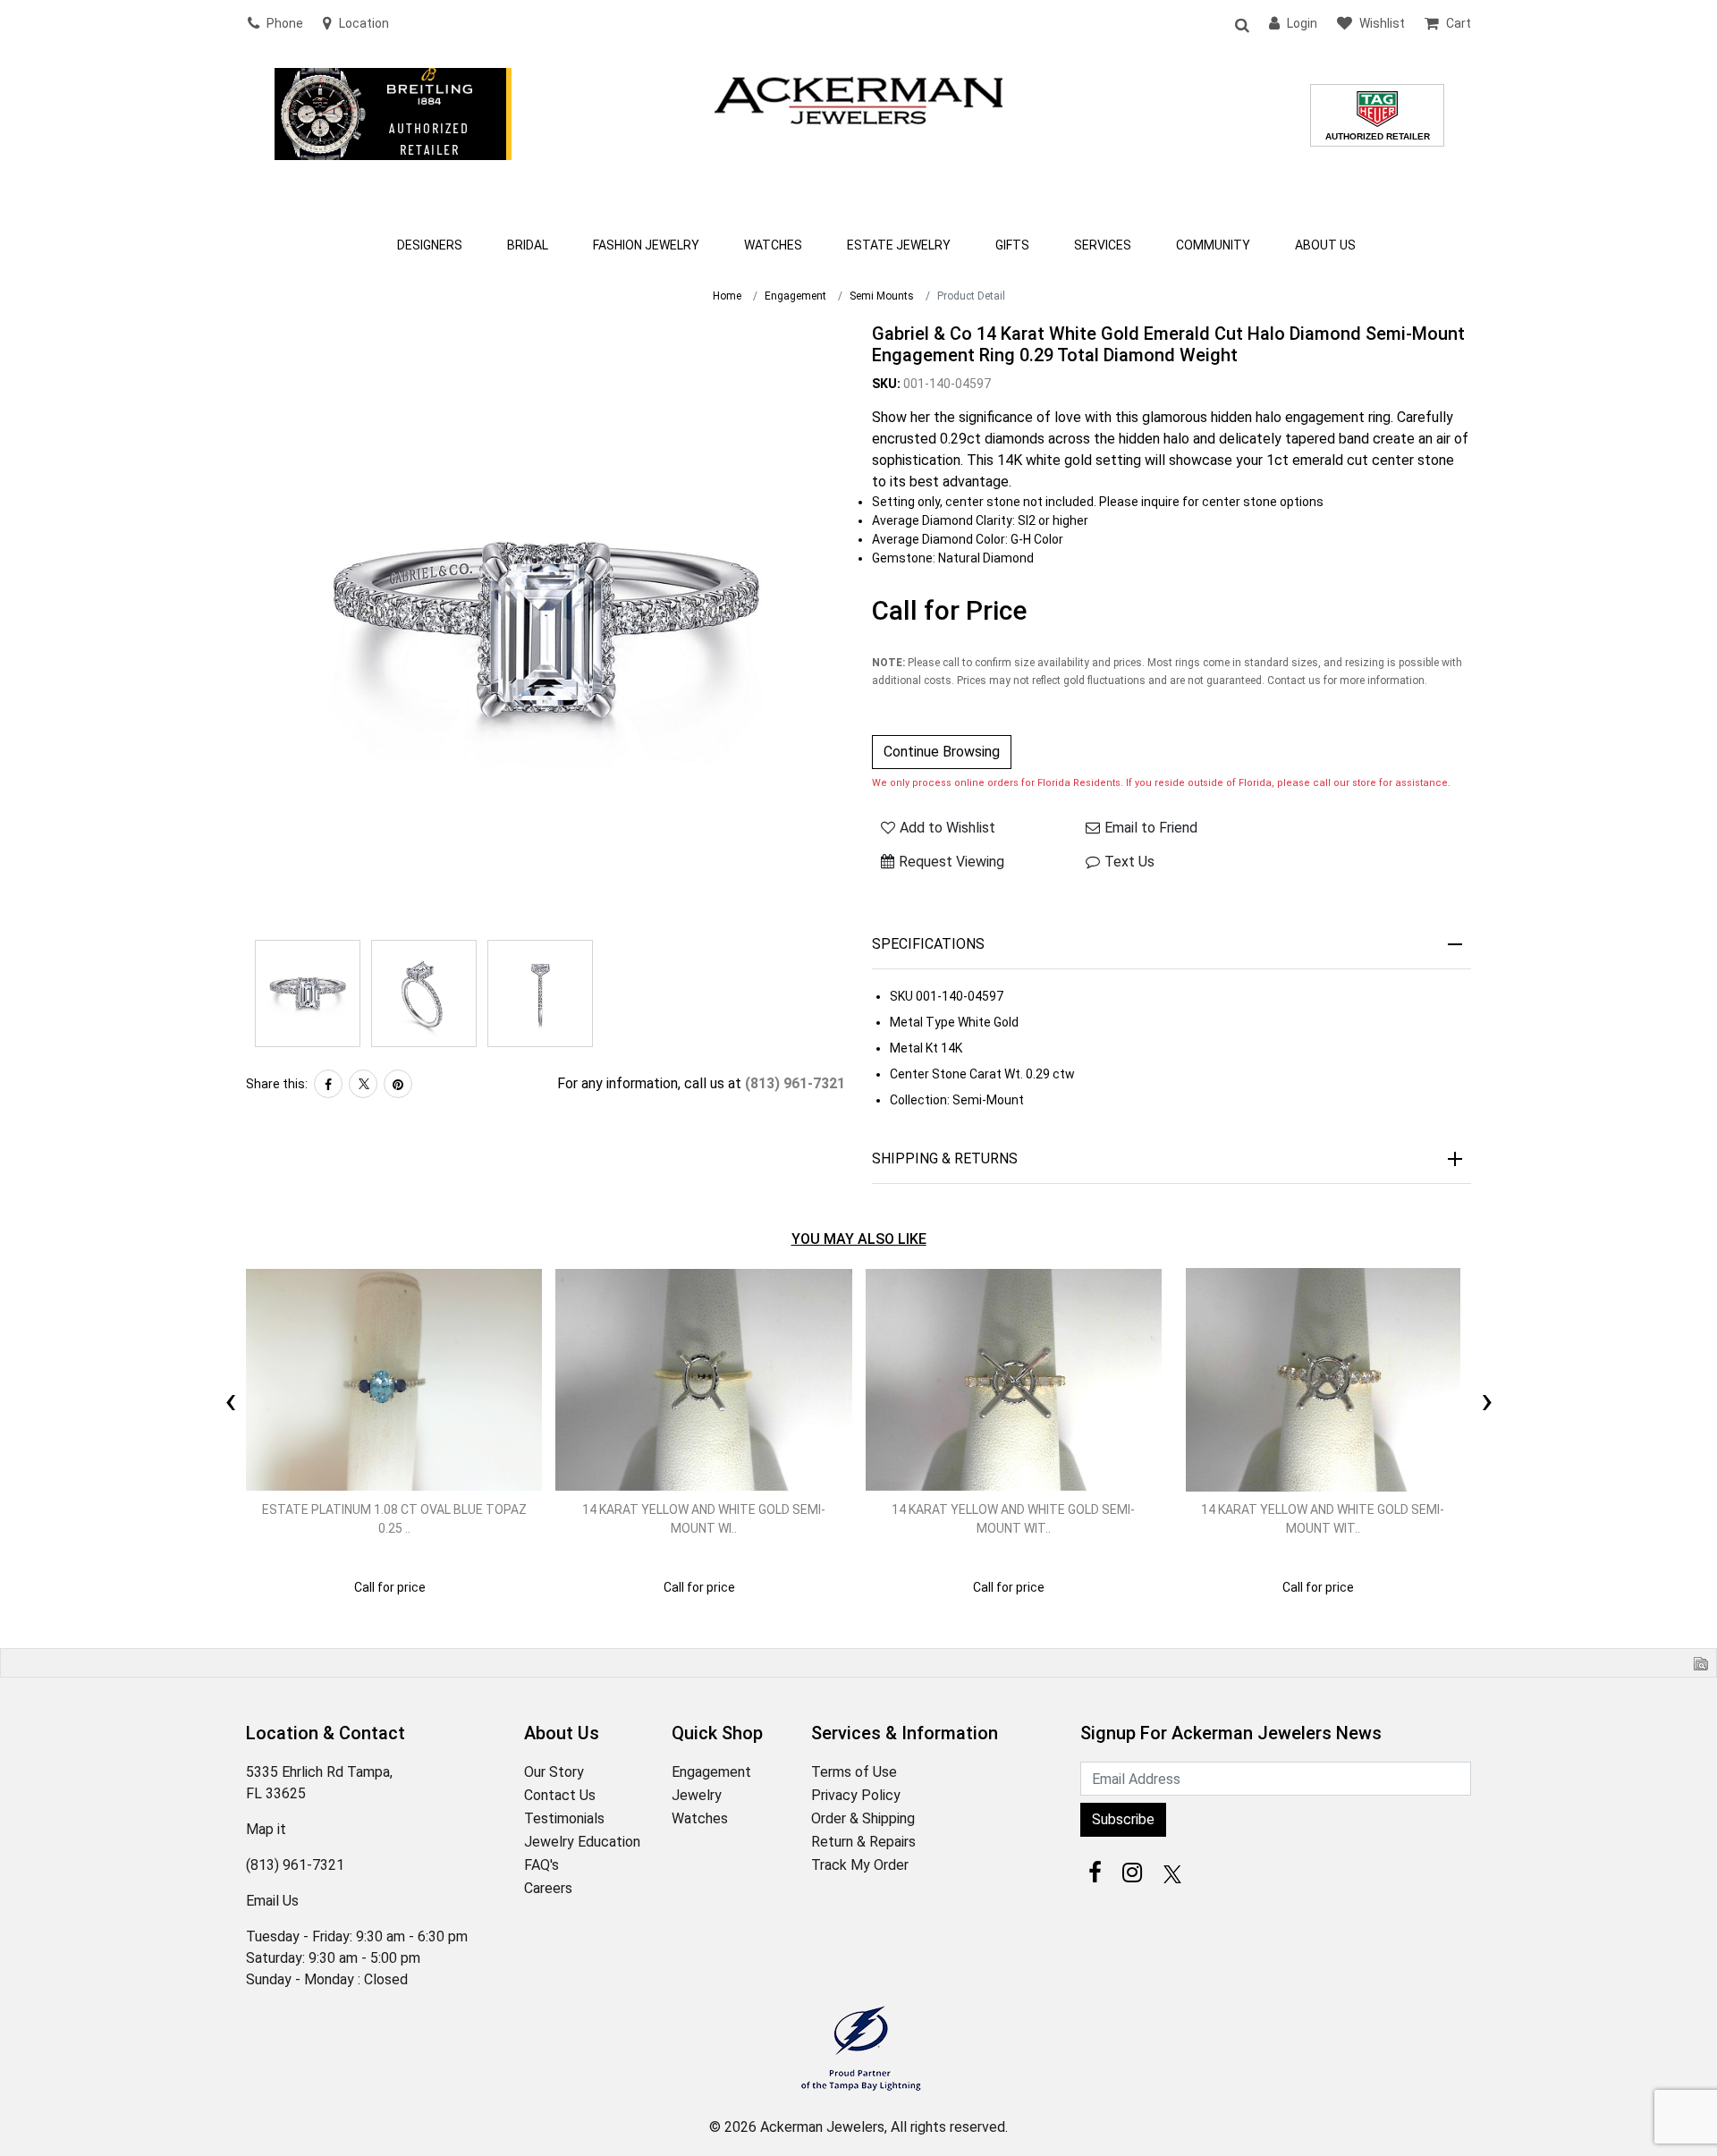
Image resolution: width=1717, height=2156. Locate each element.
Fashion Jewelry (646, 245)
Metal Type (922, 1022)
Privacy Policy (856, 1795)
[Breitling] (393, 138)
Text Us (1129, 862)
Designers (430, 245)
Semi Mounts (882, 296)
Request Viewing (952, 862)
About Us (1325, 245)
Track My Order (860, 1865)
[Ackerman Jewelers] (858, 98)
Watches (773, 245)
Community (1213, 245)
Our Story (554, 1772)
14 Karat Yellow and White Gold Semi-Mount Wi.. (704, 1519)
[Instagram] (1132, 1873)
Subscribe (1123, 1819)
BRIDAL (528, 245)
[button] (1241, 24)
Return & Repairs (863, 1842)
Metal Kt (914, 1048)
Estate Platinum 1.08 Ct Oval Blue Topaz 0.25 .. (394, 1519)
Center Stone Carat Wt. (956, 1074)
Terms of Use (854, 1772)
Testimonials (564, 1818)
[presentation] (230, 1380)
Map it (266, 1829)
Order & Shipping (863, 1818)
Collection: (920, 1100)
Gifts (1012, 245)
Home (727, 296)
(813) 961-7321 (795, 1083)
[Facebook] (328, 1084)
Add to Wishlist (947, 828)
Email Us (272, 1901)
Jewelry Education (582, 1842)
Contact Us (560, 1795)
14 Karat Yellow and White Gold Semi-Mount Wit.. (1013, 1519)
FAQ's (541, 1865)
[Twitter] (363, 1084)
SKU (901, 996)
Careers (548, 1888)
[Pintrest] (398, 1084)
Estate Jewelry (899, 245)
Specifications (928, 944)
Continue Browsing (942, 752)
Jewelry (697, 1795)
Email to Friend (1151, 828)
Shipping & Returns (945, 1158)
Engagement (795, 296)
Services (1103, 245)
